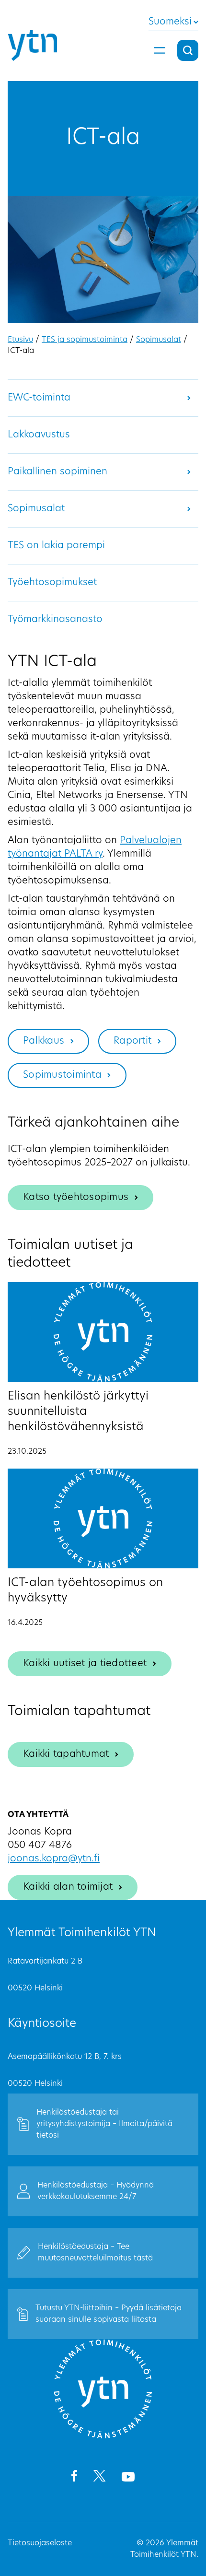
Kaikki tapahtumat (66, 1754)
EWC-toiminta (39, 398)
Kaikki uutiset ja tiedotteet (85, 1664)
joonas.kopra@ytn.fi (54, 1859)
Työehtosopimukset (52, 583)
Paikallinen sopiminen (57, 472)
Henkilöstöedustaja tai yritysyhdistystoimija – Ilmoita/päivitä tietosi (104, 2124)
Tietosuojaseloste (40, 2543)
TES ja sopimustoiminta (85, 340)
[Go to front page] (103, 2437)
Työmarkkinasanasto (55, 620)
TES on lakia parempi (56, 546)
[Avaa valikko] (160, 50)
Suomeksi (170, 22)
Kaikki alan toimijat (68, 1887)
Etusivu (20, 340)
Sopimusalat (159, 340)
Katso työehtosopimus (76, 1198)
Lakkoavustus (39, 435)
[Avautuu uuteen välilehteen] (74, 2478)
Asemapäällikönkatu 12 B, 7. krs (65, 2057)
